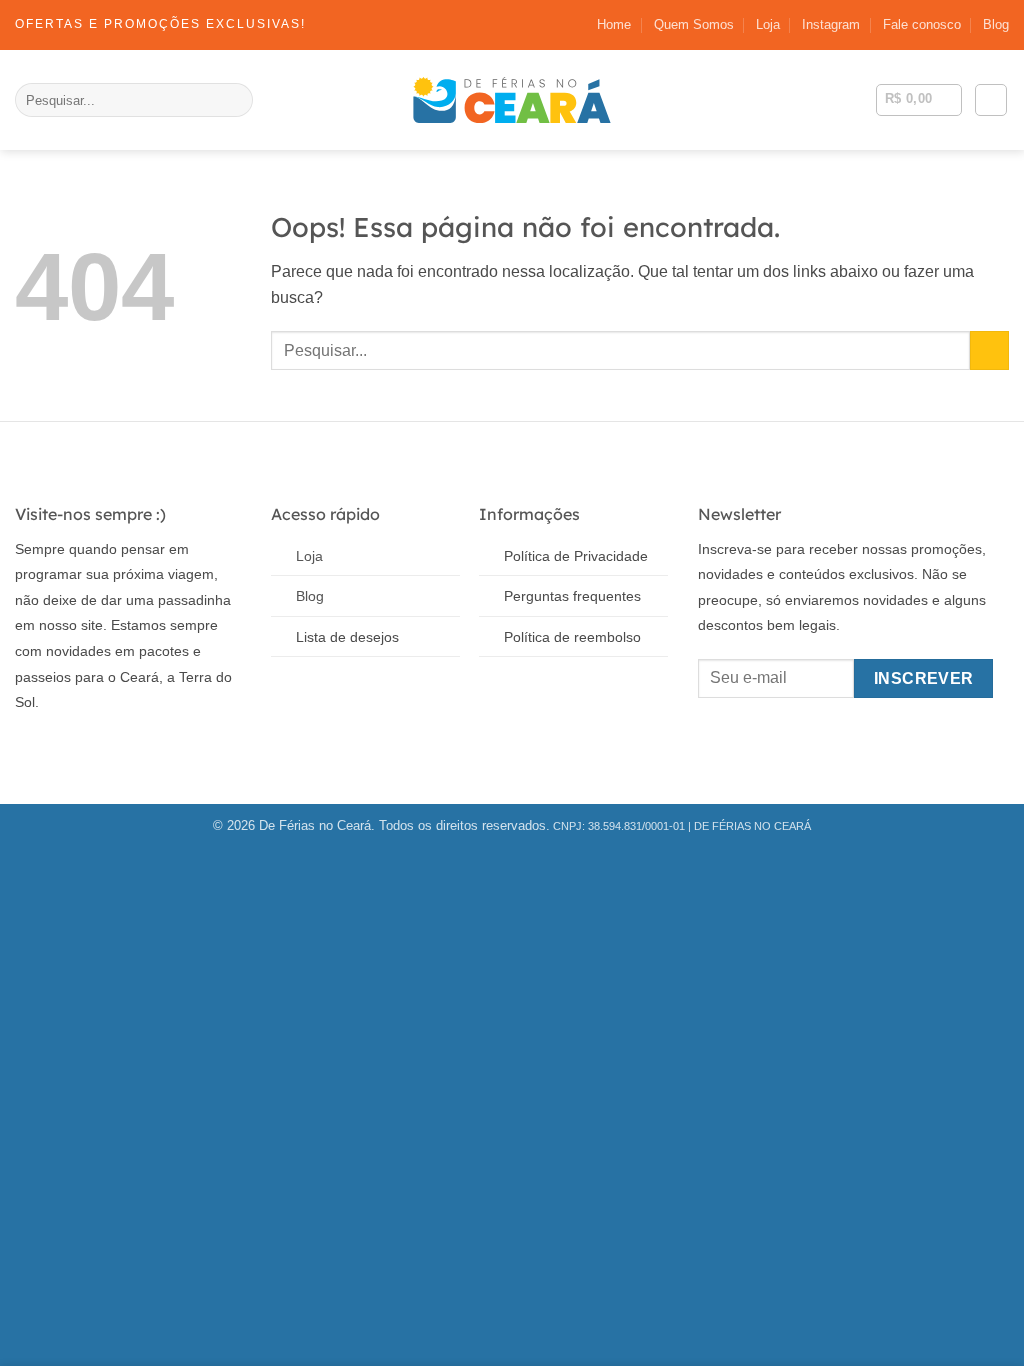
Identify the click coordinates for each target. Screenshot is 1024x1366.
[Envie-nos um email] (89, 750)
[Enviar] (233, 100)
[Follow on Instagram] (59, 750)
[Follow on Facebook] (29, 750)
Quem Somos (694, 24)
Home (614, 24)
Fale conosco (922, 24)
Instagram (831, 24)
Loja (768, 24)
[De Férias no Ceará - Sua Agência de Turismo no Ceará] (512, 100)
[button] (991, 100)
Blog (996, 24)
